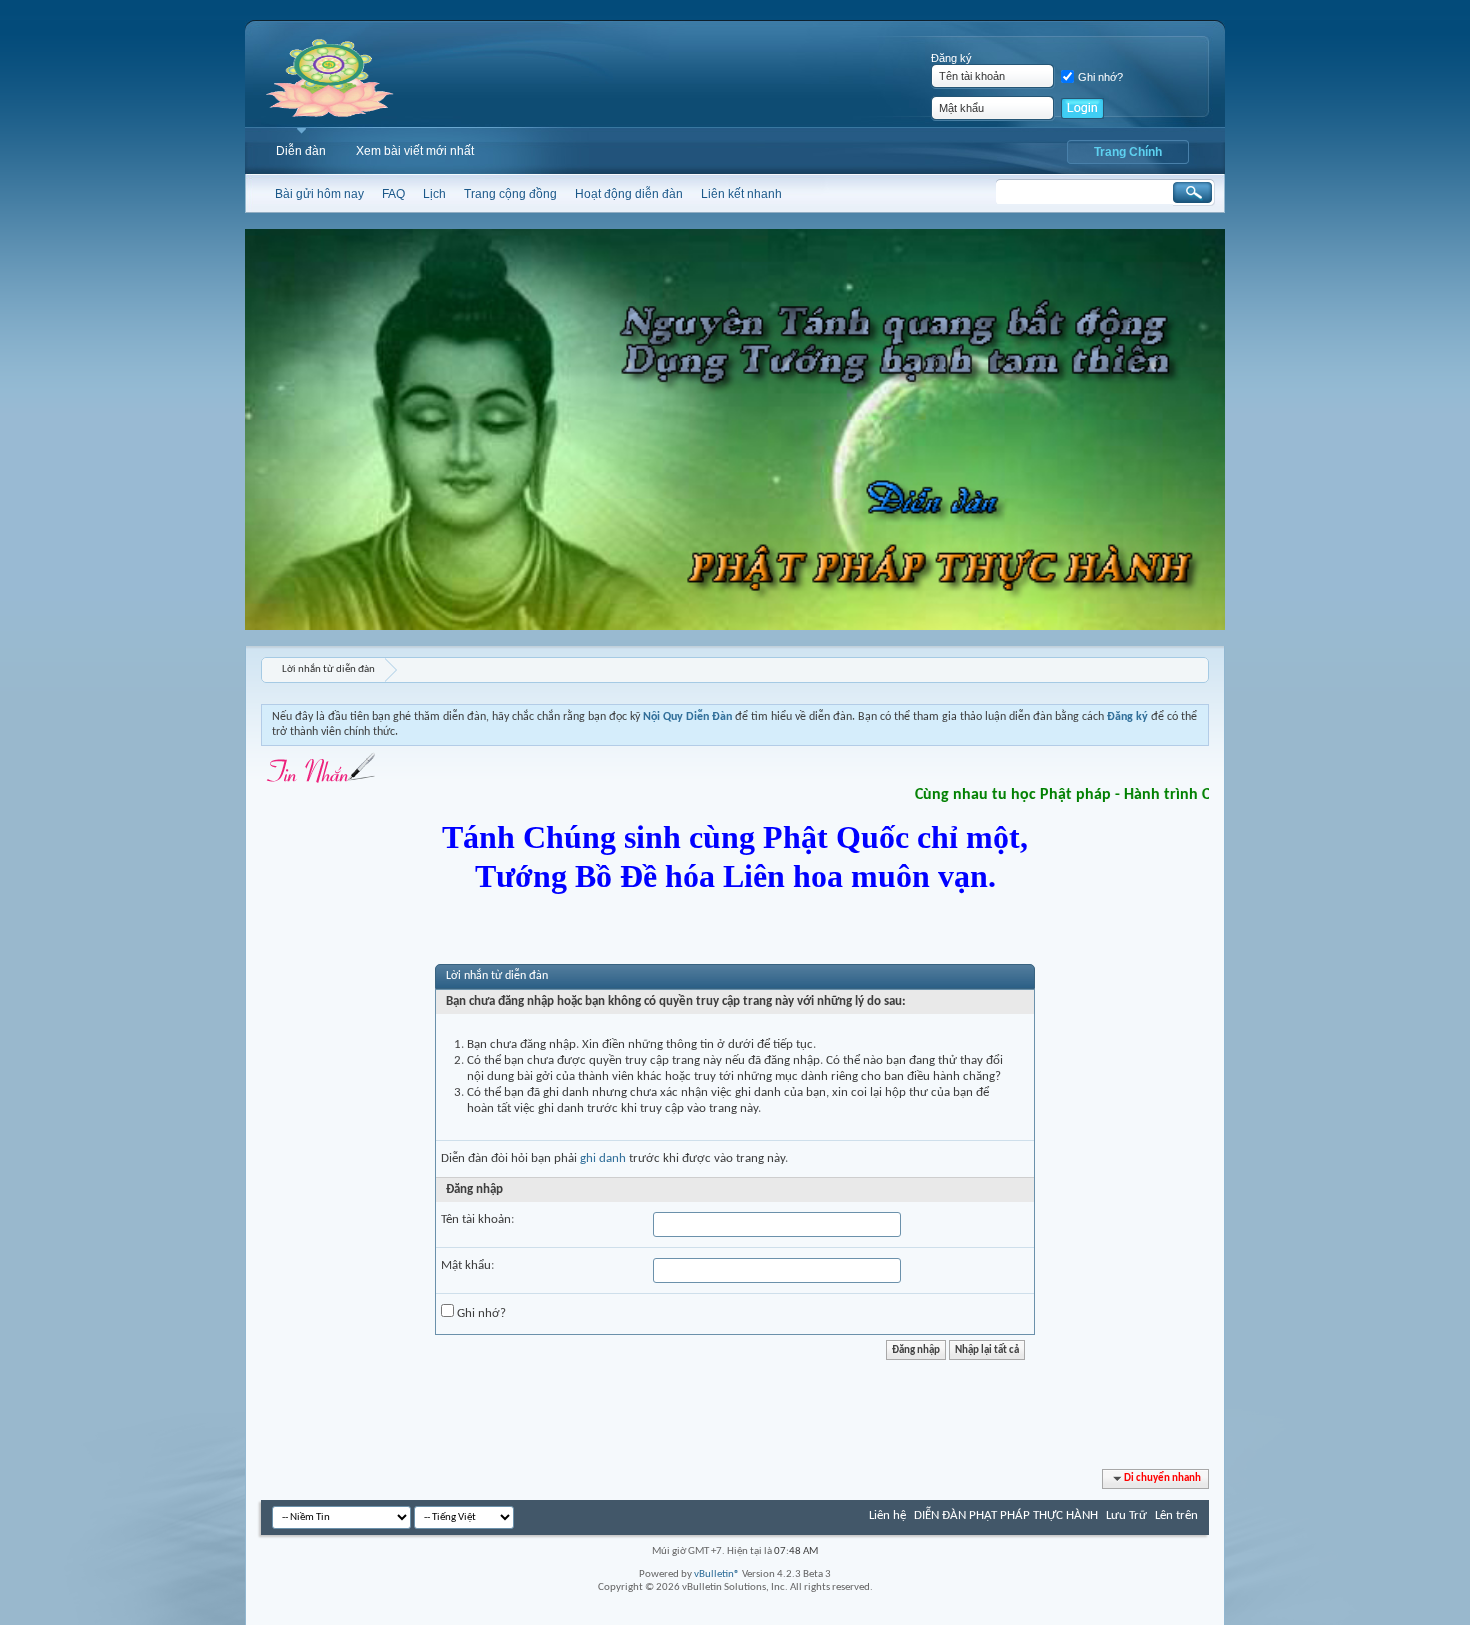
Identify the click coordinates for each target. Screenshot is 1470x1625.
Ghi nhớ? (1100, 77)
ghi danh (603, 1158)
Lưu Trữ (1126, 1515)
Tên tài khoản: (477, 1219)
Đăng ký (951, 58)
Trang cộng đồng (510, 194)
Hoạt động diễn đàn (629, 194)
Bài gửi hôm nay (319, 194)
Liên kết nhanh (741, 194)
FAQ (393, 194)
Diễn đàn (301, 151)
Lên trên (1176, 1515)
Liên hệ (887, 1515)
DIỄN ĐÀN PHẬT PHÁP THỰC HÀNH (1006, 1515)
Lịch (434, 194)
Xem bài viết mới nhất (415, 151)
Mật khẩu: (467, 1265)
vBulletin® (717, 1574)
